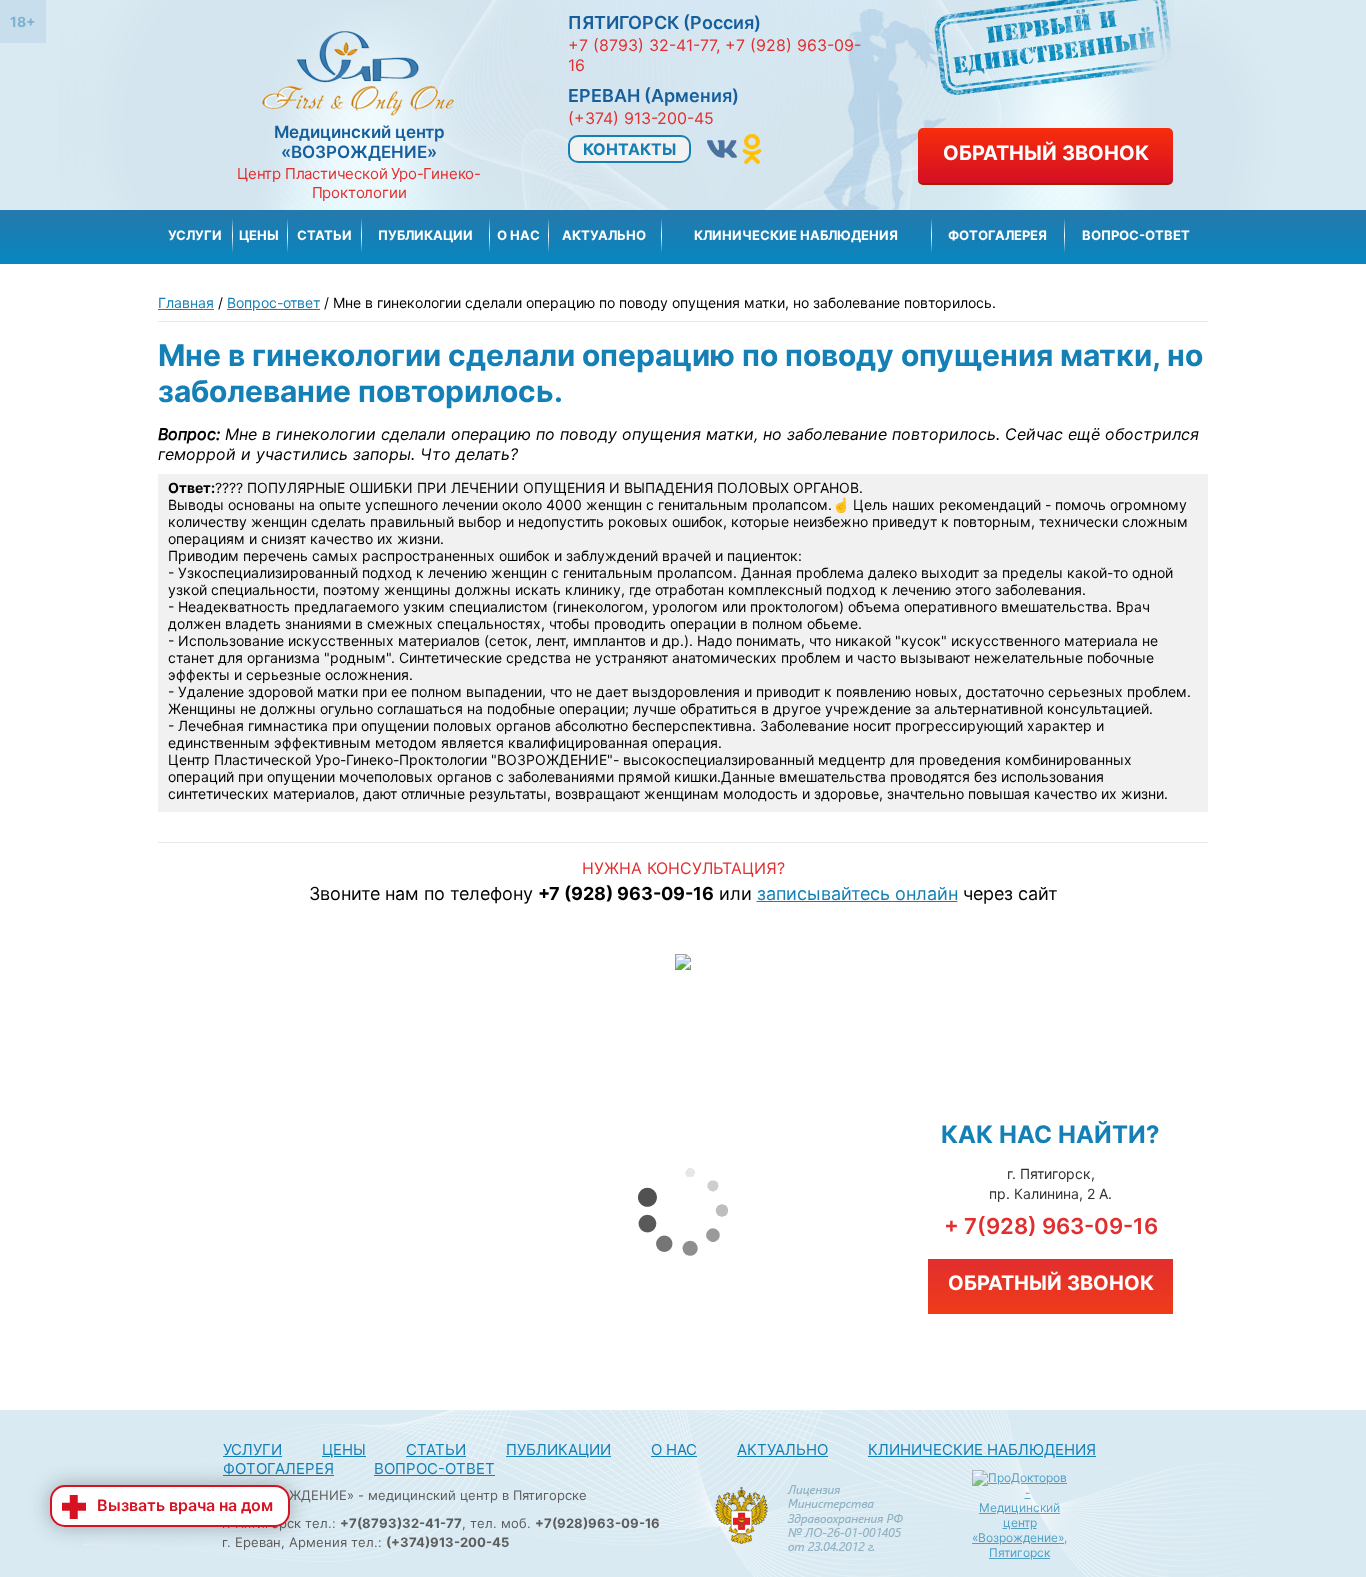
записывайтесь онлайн (857, 893)
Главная (186, 302)
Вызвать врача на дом (185, 1505)
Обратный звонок (1046, 153)
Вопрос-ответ (273, 302)
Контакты (629, 149)
